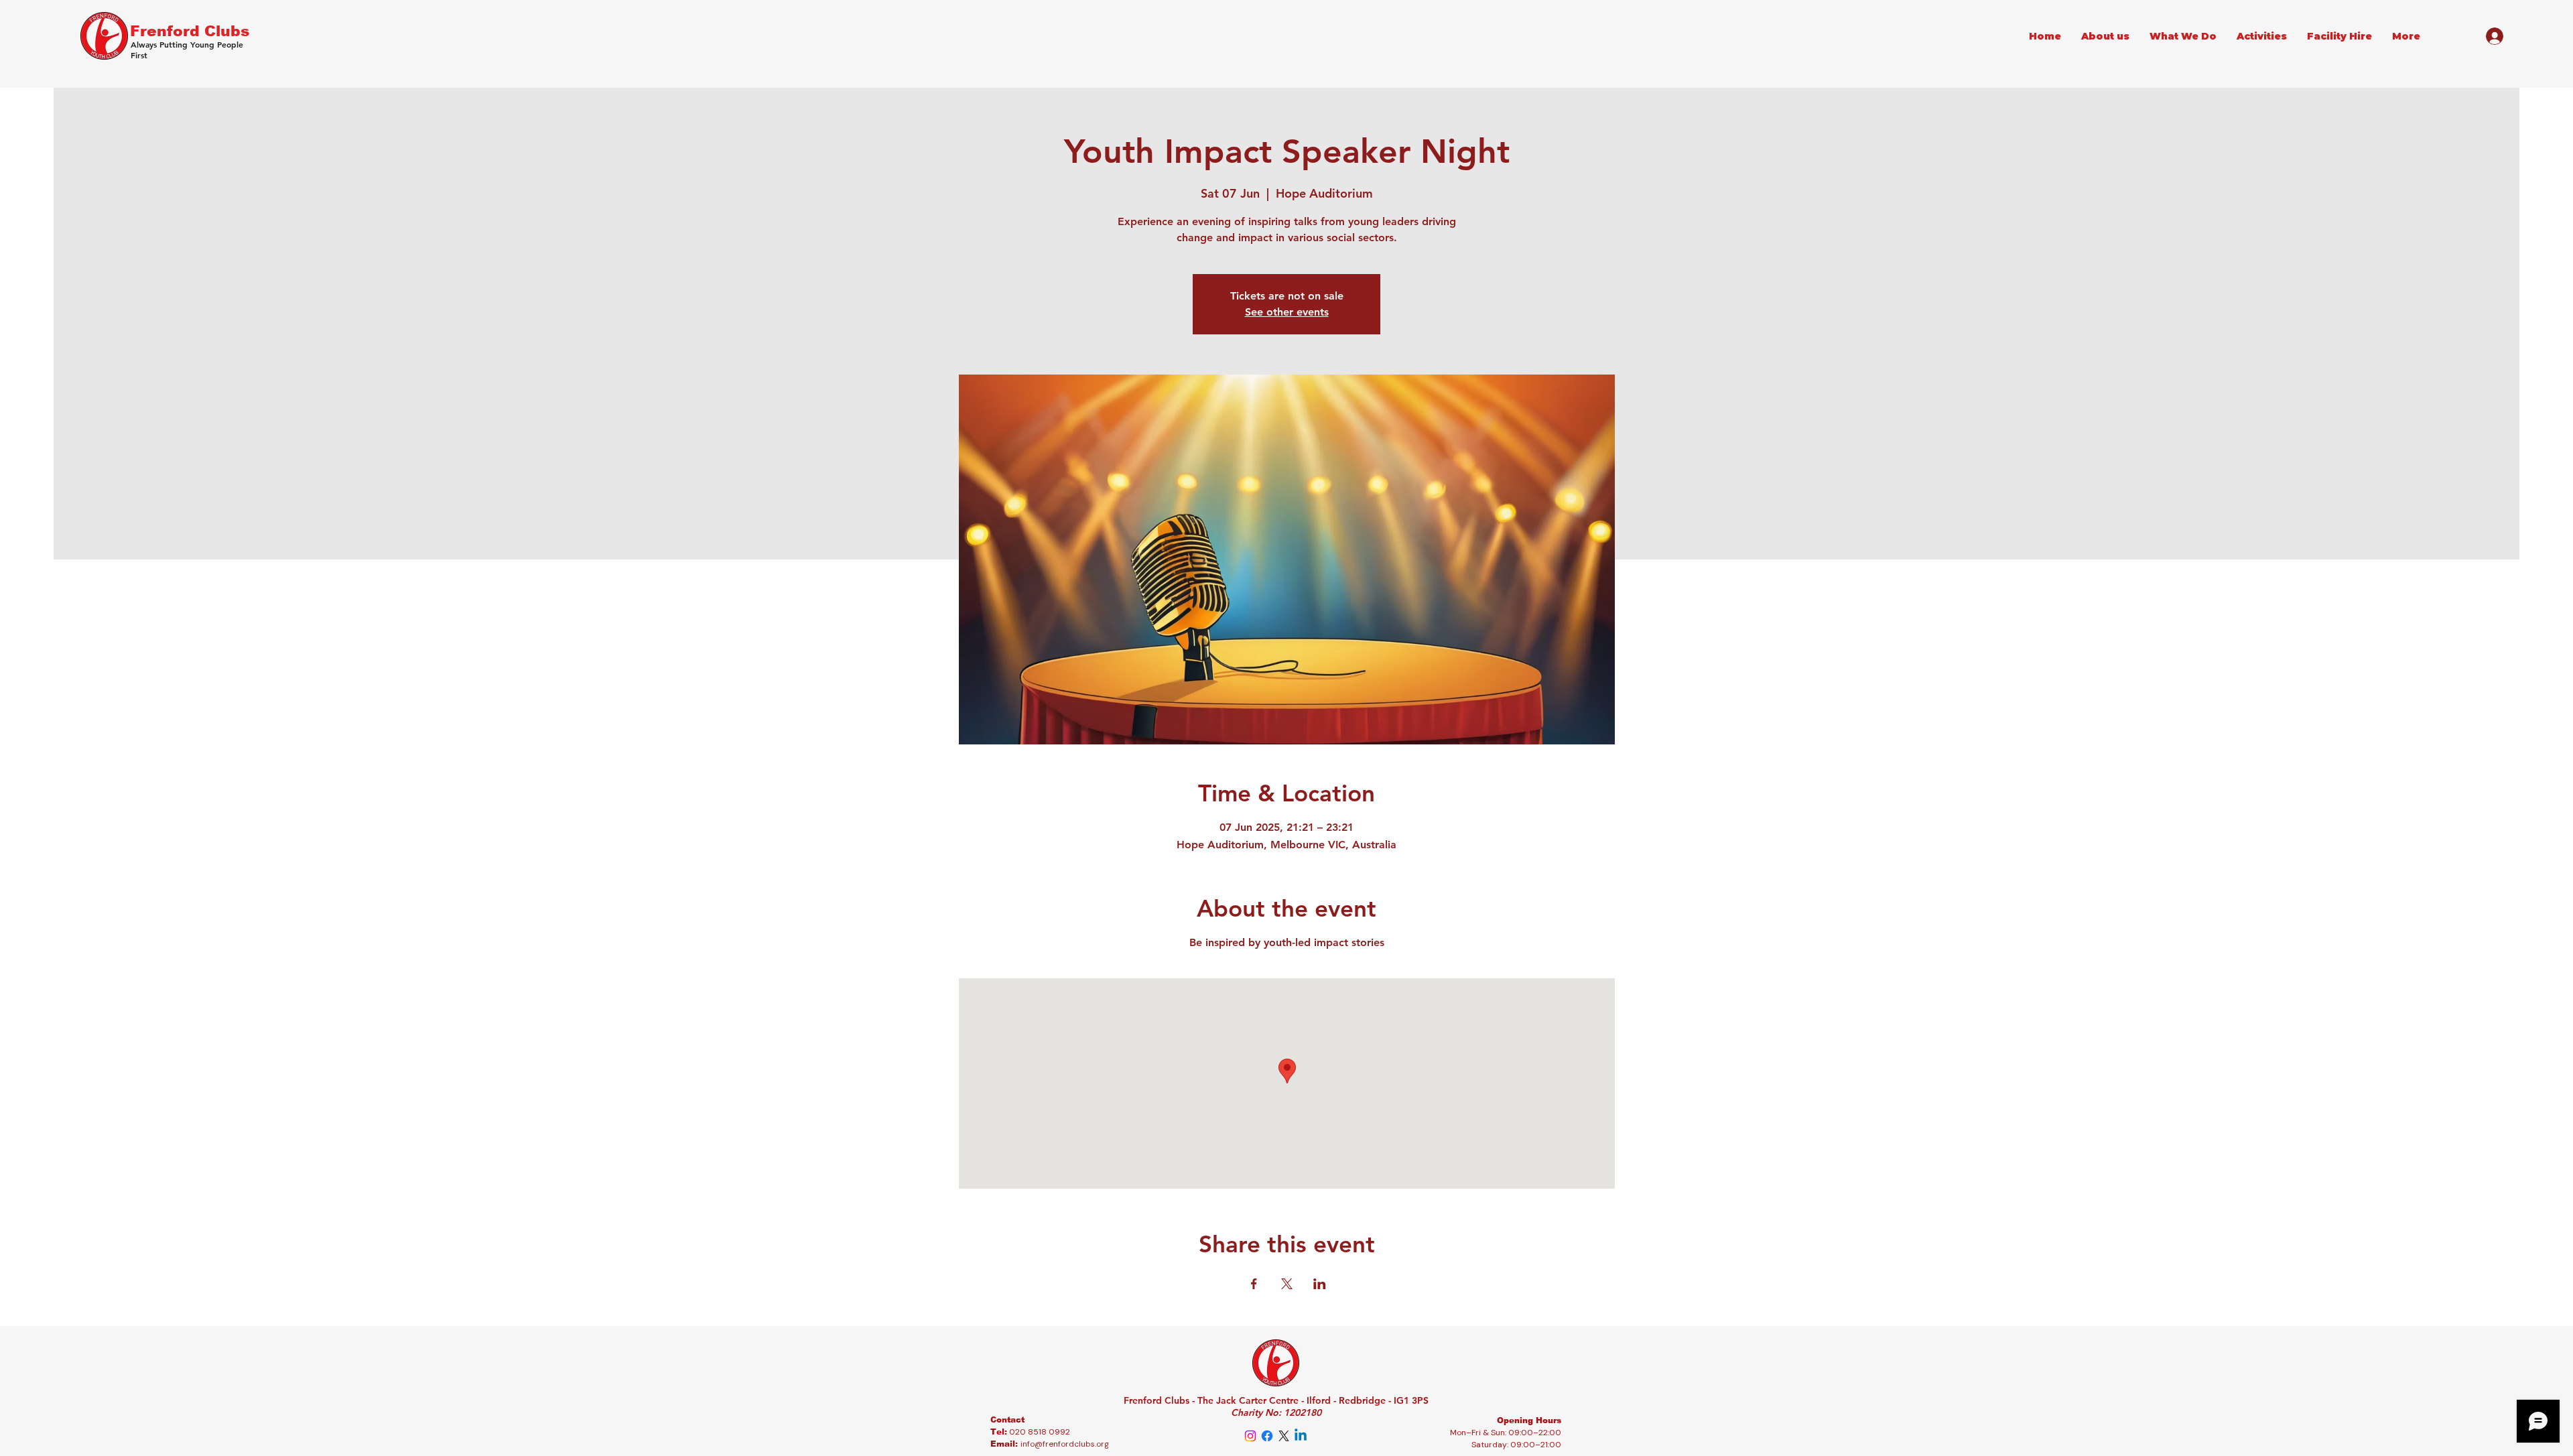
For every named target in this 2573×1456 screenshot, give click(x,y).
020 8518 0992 (1040, 1432)
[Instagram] (1250, 1436)
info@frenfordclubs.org (1065, 1444)
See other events (1287, 312)
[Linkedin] (1301, 1436)
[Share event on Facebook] (1254, 1284)
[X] (1284, 1436)
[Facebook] (1267, 1436)
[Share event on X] (1287, 1284)
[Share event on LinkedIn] (1320, 1284)
